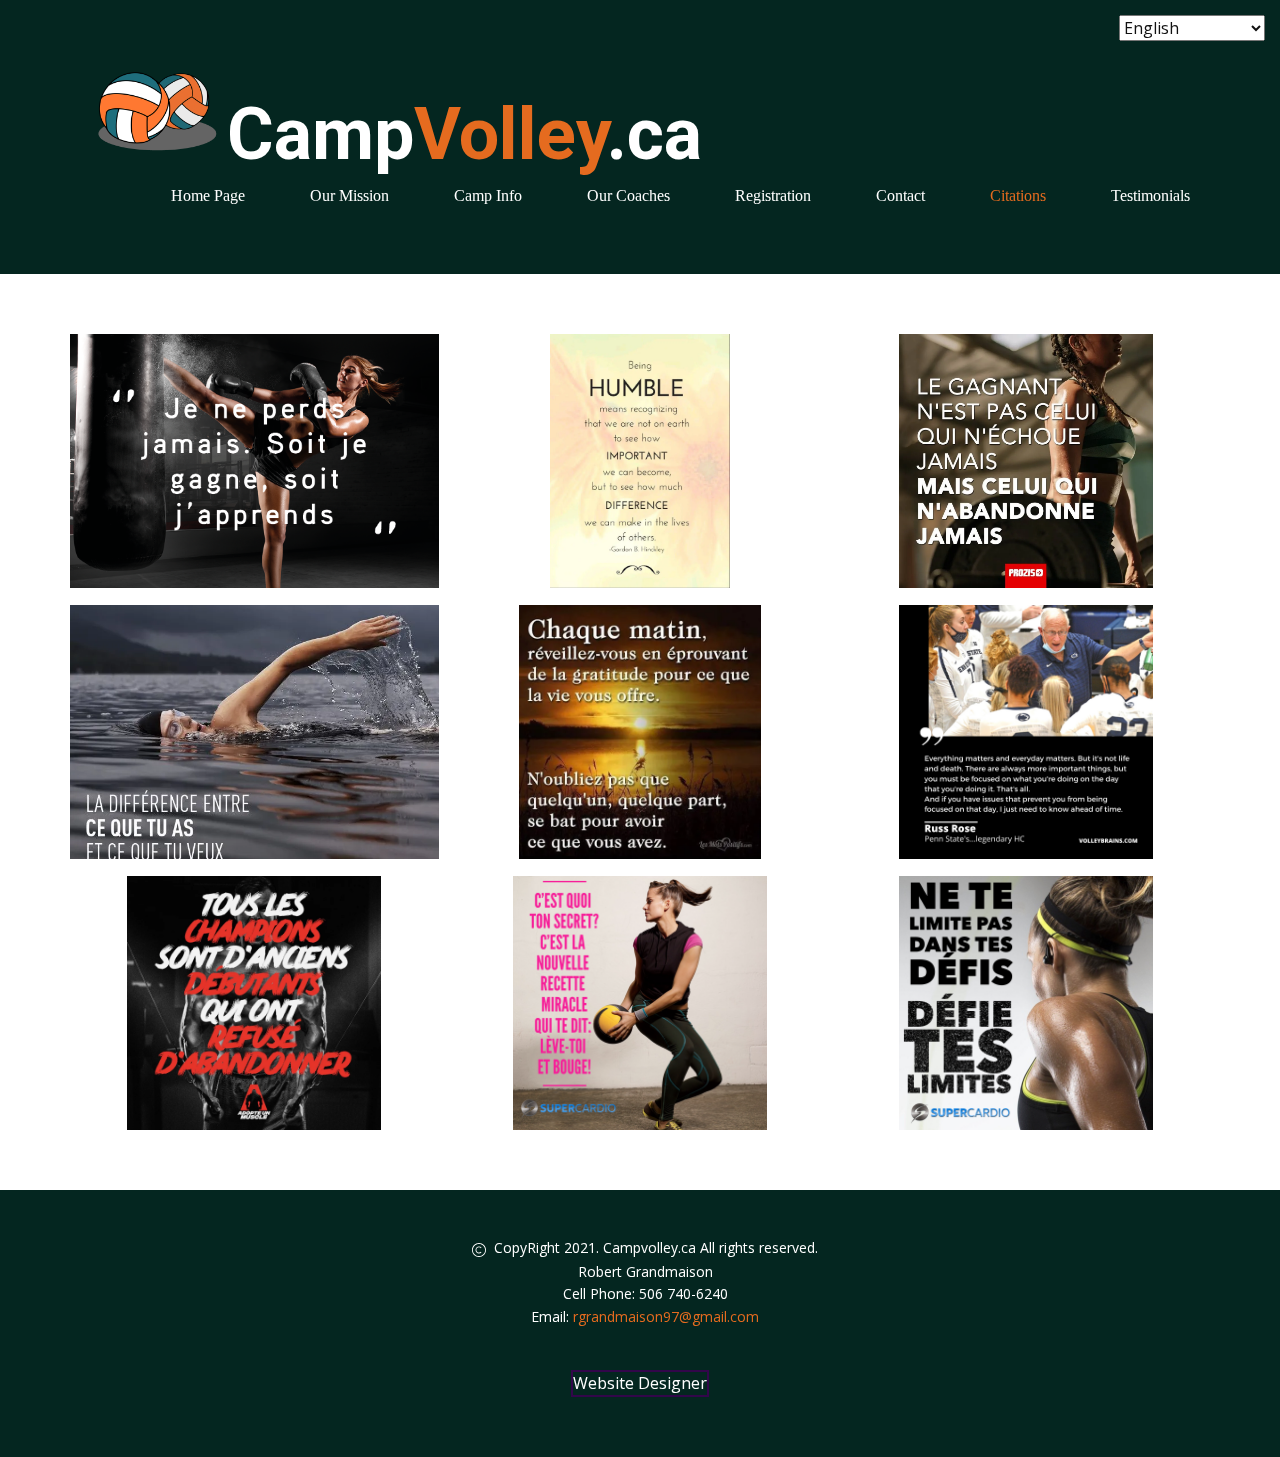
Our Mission (349, 195)
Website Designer (640, 1383)
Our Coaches (628, 195)
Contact (900, 195)
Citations (1018, 195)
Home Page (208, 195)
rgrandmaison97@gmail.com (666, 1316)
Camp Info (488, 195)
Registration (773, 195)
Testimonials (1150, 195)
